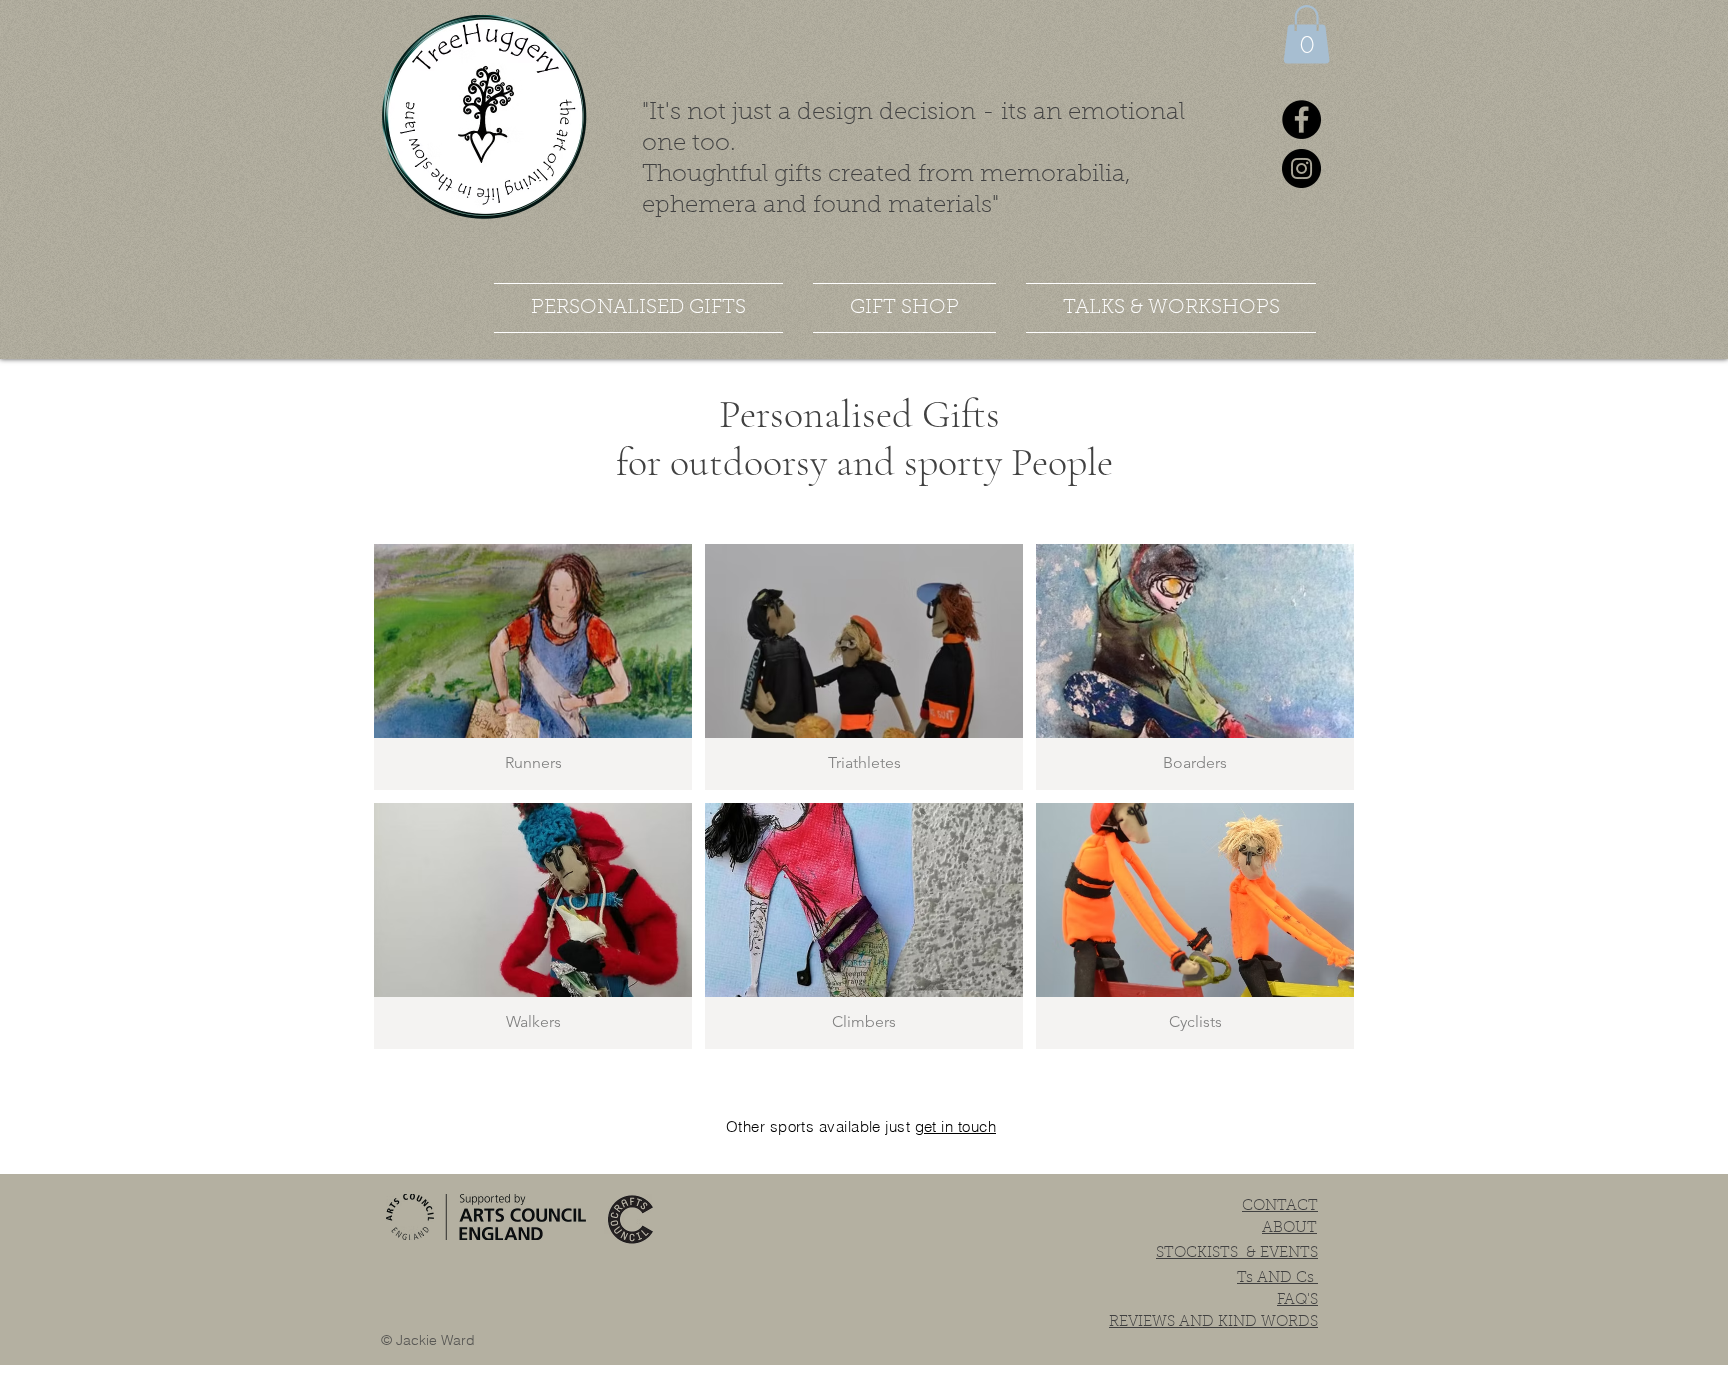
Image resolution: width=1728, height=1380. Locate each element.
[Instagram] (1301, 168)
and (785, 206)
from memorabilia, (1024, 175)
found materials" (906, 206)
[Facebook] (1301, 119)
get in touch (955, 1126)
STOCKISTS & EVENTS (1237, 1253)
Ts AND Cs (1277, 1278)
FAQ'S (1297, 1300)
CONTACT (1280, 1206)
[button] (1306, 34)
